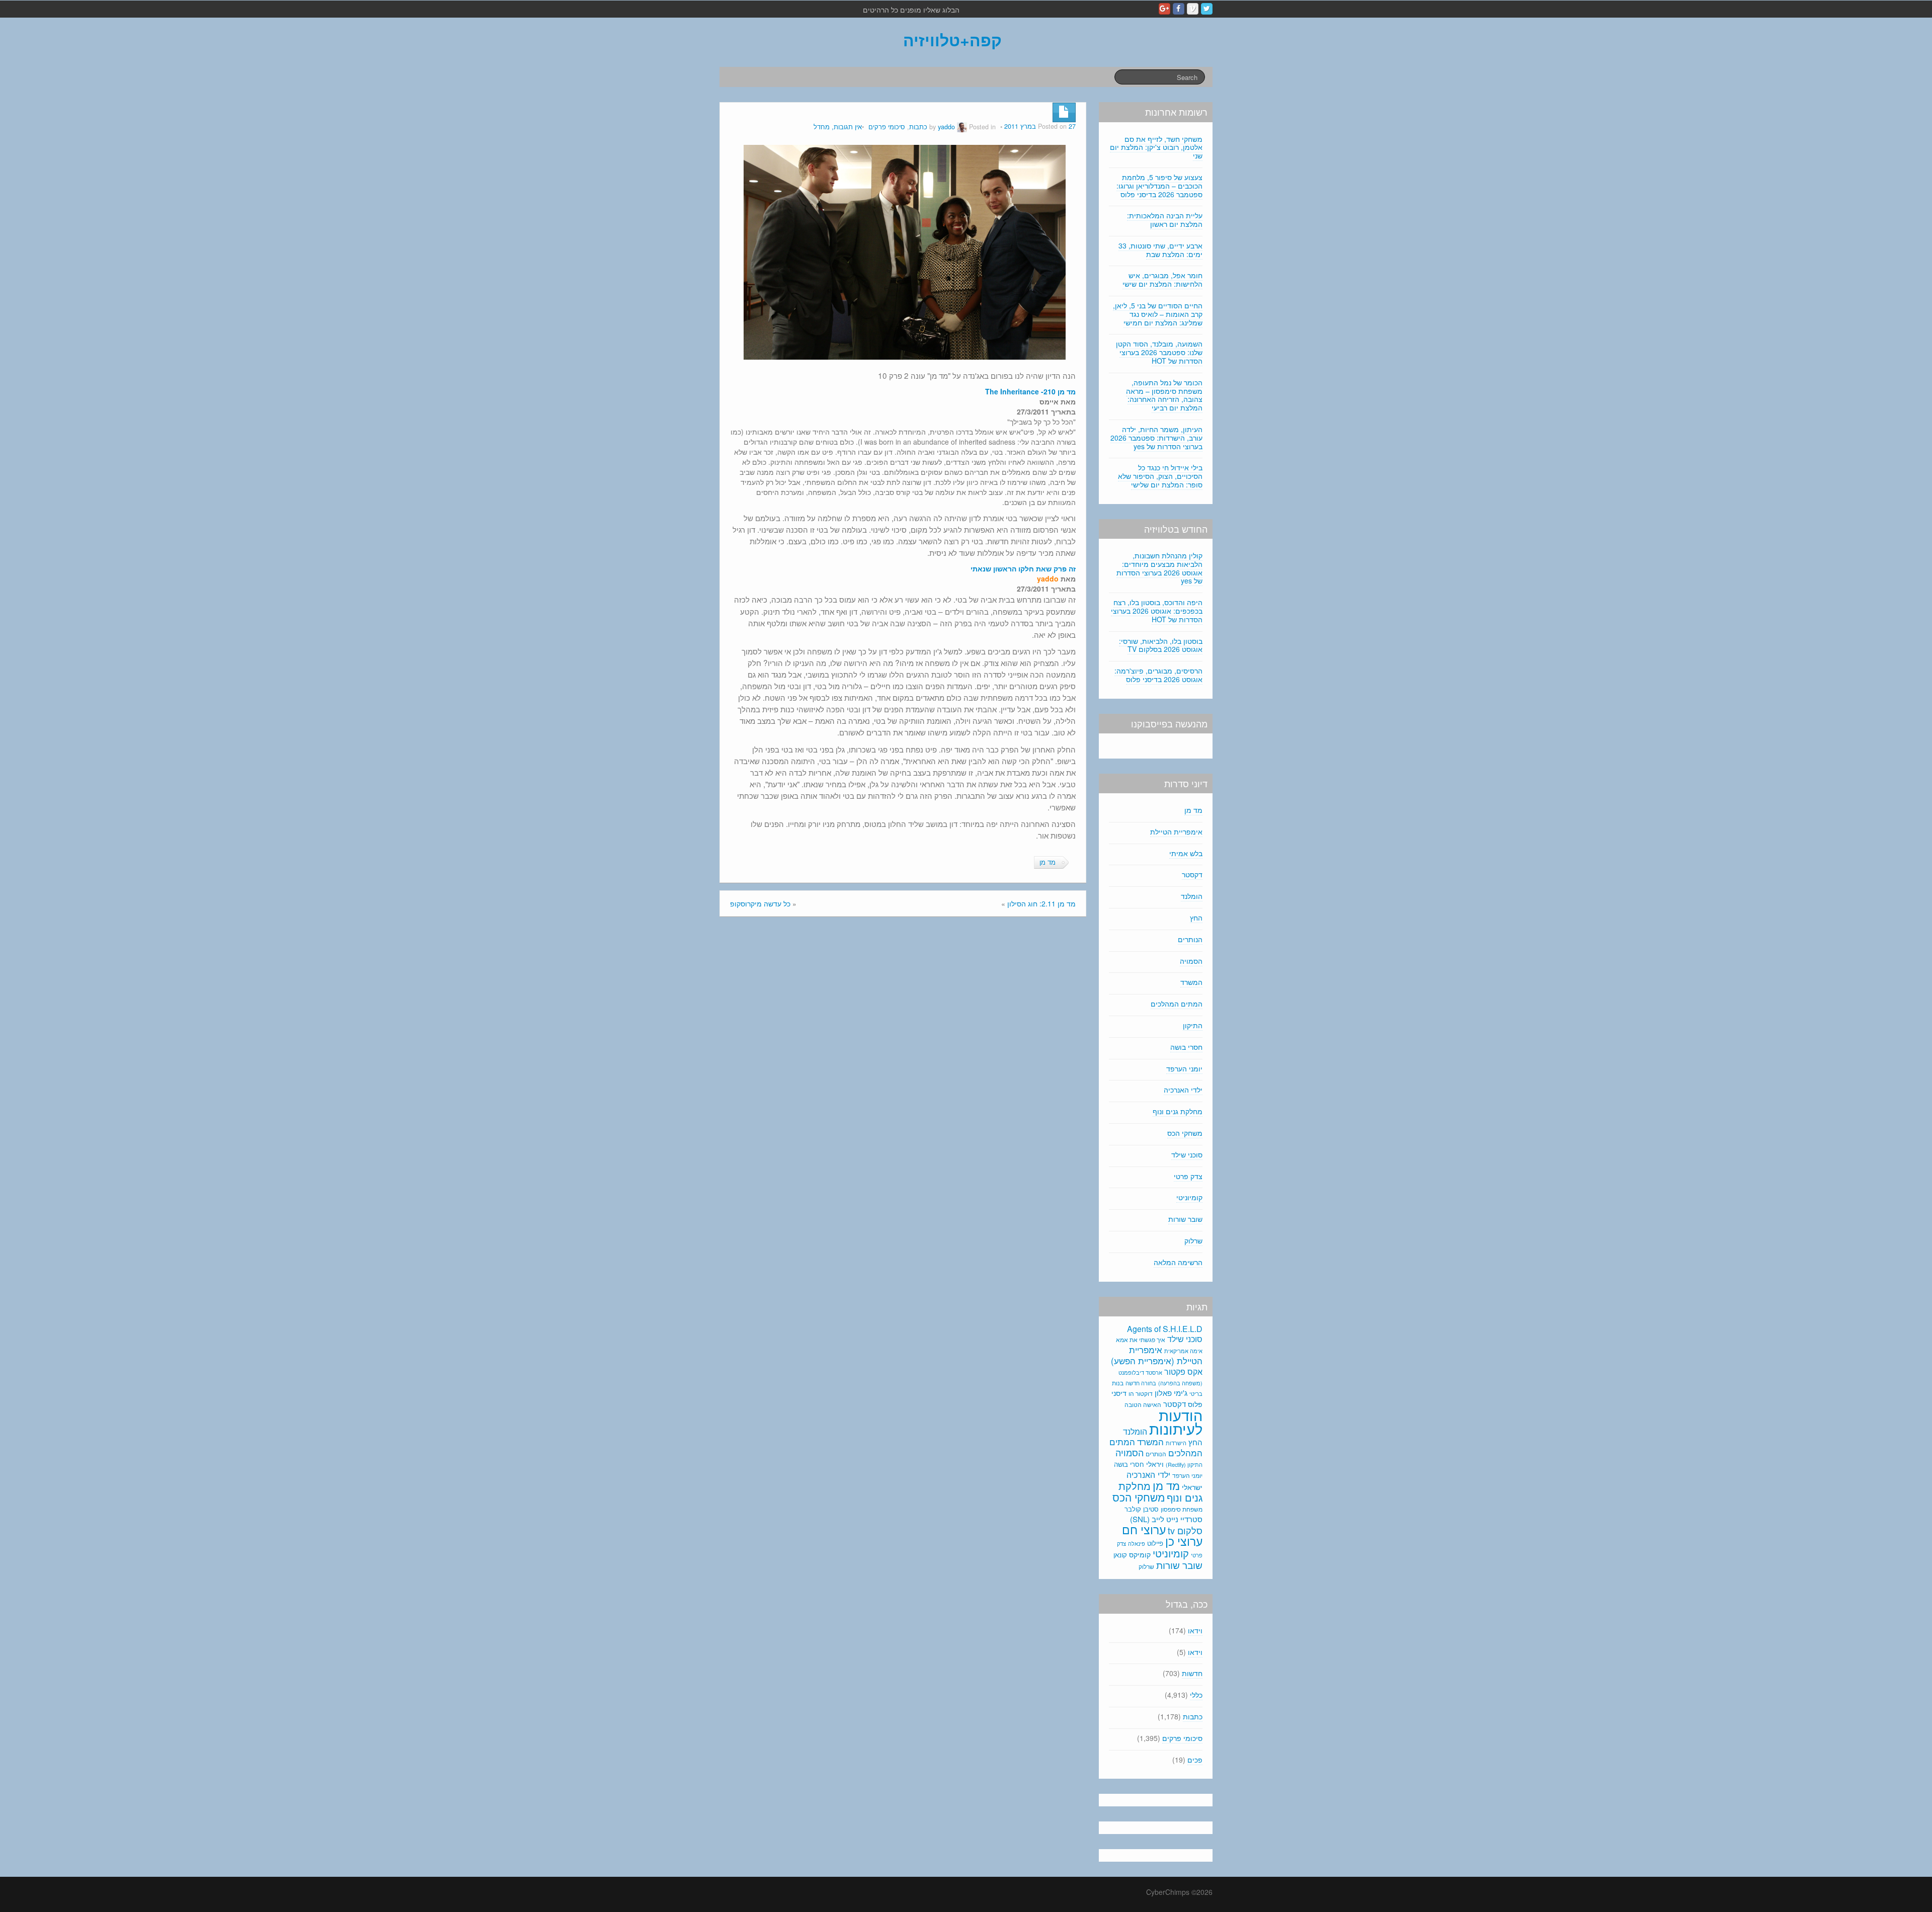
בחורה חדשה (1141, 1383)
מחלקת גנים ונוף (1178, 1111)
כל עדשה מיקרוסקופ (760, 903)
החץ (1196, 918)
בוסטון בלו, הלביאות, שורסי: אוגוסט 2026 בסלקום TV (1161, 645)
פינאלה (1137, 1543)
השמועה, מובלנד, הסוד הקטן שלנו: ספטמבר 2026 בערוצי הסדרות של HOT (1159, 352)
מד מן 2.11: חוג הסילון (1041, 903)
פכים (1195, 1760)
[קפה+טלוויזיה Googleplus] (1164, 9)
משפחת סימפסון (1182, 1509)
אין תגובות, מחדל (838, 127)
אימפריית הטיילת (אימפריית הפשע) (1157, 1355)
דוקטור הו (1141, 1393)
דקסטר (1192, 874)
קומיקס (1140, 1554)
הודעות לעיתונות (1176, 1421)
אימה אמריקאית (1183, 1351)
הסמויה (1191, 961)
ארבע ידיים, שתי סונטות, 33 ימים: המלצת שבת (1160, 250)
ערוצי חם (1144, 1529)
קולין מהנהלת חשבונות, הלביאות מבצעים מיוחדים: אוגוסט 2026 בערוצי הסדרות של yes (1159, 568)
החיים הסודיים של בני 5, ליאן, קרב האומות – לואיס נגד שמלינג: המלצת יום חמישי (1158, 314)
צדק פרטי (1188, 1176)
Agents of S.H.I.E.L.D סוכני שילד (1165, 1334)
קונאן (1120, 1555)
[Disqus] (903, 1060)
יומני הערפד (1184, 1068)
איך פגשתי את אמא (1141, 1339)
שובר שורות (1185, 1219)
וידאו (1195, 1630)
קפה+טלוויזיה (952, 40)
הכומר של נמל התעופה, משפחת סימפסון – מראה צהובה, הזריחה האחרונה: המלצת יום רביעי (1164, 395)
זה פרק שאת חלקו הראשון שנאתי (1023, 568)
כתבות (918, 127)
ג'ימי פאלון (1171, 1393)
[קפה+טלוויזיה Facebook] (1179, 9)
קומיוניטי (1189, 1197)
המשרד (1191, 982)
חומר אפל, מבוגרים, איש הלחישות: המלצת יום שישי (1162, 279)
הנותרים (1190, 939)
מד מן (1048, 862)
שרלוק (1193, 1240)
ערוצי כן (1184, 1541)
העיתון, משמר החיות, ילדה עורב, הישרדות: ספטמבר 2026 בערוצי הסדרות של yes (1156, 438)
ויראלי (1155, 1464)
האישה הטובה (1143, 1404)
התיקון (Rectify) (1184, 1464)
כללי (1196, 1695)
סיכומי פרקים (887, 127)
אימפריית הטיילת (1176, 832)
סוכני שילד (1187, 1154)
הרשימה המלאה (1178, 1262)
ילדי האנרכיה (1183, 1090)
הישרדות (1176, 1443)
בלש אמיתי (1186, 853)
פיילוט (1155, 1543)
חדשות (1192, 1673)
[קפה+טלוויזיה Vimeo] (1193, 9)
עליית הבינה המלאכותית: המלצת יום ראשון (1165, 220)
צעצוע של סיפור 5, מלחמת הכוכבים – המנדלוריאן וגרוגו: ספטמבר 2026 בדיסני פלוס (1159, 186)
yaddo (946, 127)
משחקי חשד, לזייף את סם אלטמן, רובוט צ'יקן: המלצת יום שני (1156, 147)
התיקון (1193, 1025)
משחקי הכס (1185, 1133)
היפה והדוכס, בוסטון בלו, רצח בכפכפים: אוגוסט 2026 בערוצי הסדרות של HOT (1157, 611)
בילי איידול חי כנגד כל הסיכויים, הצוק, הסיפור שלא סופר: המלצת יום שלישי (1160, 476)
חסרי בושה (1186, 1047)
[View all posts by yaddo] (962, 127)
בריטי (1196, 1394)
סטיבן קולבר (1142, 1509)
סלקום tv (1185, 1530)
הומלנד (1192, 896)
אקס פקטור (1183, 1371)
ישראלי (1192, 1487)
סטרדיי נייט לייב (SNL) (1166, 1519)
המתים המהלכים (1177, 1004)
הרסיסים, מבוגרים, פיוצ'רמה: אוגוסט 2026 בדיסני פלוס (1158, 675)
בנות (1118, 1383)
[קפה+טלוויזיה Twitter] (1207, 9)
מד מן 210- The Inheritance (1030, 391)
